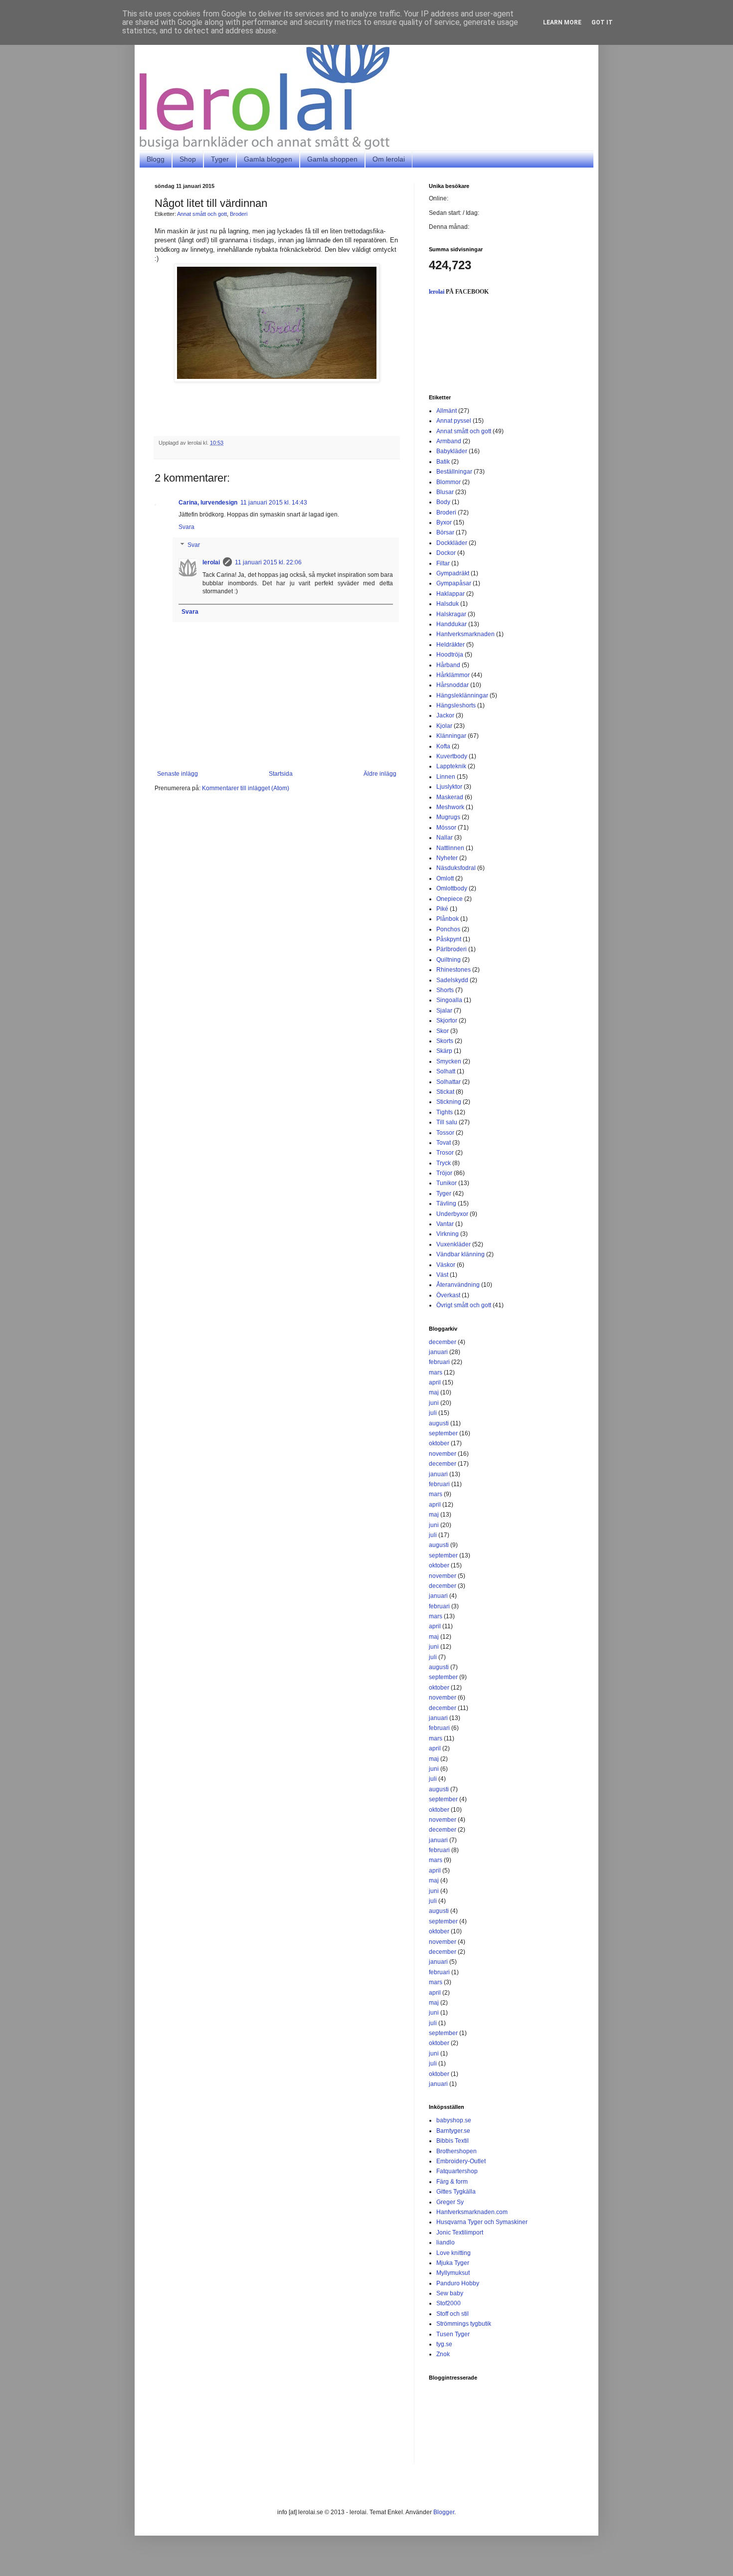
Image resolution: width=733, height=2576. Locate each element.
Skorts (445, 1041)
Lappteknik (451, 766)
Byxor (444, 522)
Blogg (156, 159)
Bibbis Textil (453, 2141)
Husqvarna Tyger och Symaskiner (482, 2222)
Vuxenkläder (454, 1244)
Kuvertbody (452, 756)
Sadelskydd (452, 980)
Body (443, 502)
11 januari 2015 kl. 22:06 (268, 562)
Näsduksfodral (456, 868)
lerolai (211, 562)
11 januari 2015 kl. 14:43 (274, 503)
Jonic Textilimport (460, 2233)
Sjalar (444, 1011)
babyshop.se (454, 2120)
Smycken (449, 1061)
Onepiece (450, 899)
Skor (443, 1031)
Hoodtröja (450, 655)
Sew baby (450, 2293)
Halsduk (448, 604)
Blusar (445, 492)
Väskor (446, 1265)
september (443, 1433)
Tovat (444, 1143)
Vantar (445, 1224)
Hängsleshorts (456, 705)
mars (436, 1373)
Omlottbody (452, 888)
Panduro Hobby (458, 2283)
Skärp (444, 1051)
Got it (602, 22)
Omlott (445, 878)
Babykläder (452, 451)
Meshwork (450, 807)
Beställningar (454, 472)
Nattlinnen (450, 848)
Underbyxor (452, 1214)
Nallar (445, 838)
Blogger (444, 2512)
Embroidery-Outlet (461, 2161)
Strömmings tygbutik (464, 2324)
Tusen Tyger (453, 2334)
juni (434, 1403)
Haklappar (451, 594)
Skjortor (447, 1021)
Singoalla (449, 1000)
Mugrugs (448, 817)
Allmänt (447, 411)
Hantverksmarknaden (465, 634)
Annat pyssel (454, 421)
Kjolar (444, 726)
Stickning (449, 1102)
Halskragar (451, 614)
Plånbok (448, 919)
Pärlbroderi (452, 949)
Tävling (446, 1203)
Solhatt (446, 1071)
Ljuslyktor (449, 787)
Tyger (220, 159)
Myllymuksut (453, 2273)
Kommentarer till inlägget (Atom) (246, 788)
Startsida (281, 774)
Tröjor (444, 1173)
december (443, 1342)
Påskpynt (449, 939)
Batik (443, 462)
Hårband (448, 665)
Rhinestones (454, 970)
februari (439, 1362)
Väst (442, 1275)
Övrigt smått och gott (464, 1305)
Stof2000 (449, 2303)
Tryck (444, 1163)
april (435, 1382)
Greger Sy (450, 2202)
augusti (439, 1423)
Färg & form (452, 2182)
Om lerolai (389, 159)
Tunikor (447, 1183)
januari (438, 1352)
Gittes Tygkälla (456, 2192)
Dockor (446, 553)
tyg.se (444, 2344)
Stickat (445, 1092)
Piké (442, 909)
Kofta (443, 746)
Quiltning (449, 960)
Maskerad (450, 797)
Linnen (446, 777)
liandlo (446, 2242)
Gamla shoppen (332, 159)
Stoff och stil (453, 2314)
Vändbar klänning (460, 1254)
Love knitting (454, 2253)
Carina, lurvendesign (208, 503)
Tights (445, 1112)
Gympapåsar (454, 583)
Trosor (445, 1153)
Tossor (445, 1133)
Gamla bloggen (268, 159)
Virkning (448, 1234)
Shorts (445, 990)
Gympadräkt (453, 573)
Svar (194, 545)
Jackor (445, 715)
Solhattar (449, 1082)
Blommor (449, 482)
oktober (439, 1443)
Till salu (447, 1122)
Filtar (443, 563)
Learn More (562, 22)
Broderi (239, 214)
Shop (188, 159)
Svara (186, 527)
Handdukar (452, 624)
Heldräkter (451, 645)
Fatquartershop (457, 2171)
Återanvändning (458, 1285)
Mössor (446, 828)
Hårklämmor (453, 675)
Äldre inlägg (380, 774)
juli (433, 1413)
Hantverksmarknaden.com (472, 2212)
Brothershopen (457, 2151)
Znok (443, 2354)
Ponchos (448, 929)
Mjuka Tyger (453, 2263)
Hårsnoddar (453, 685)
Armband (449, 441)
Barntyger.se (453, 2131)
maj (434, 1392)
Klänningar (451, 736)
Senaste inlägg (178, 774)
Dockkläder (452, 543)
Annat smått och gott (202, 214)
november (443, 1454)
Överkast (448, 1295)
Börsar (445, 532)
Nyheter (447, 858)
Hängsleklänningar (462, 695)
